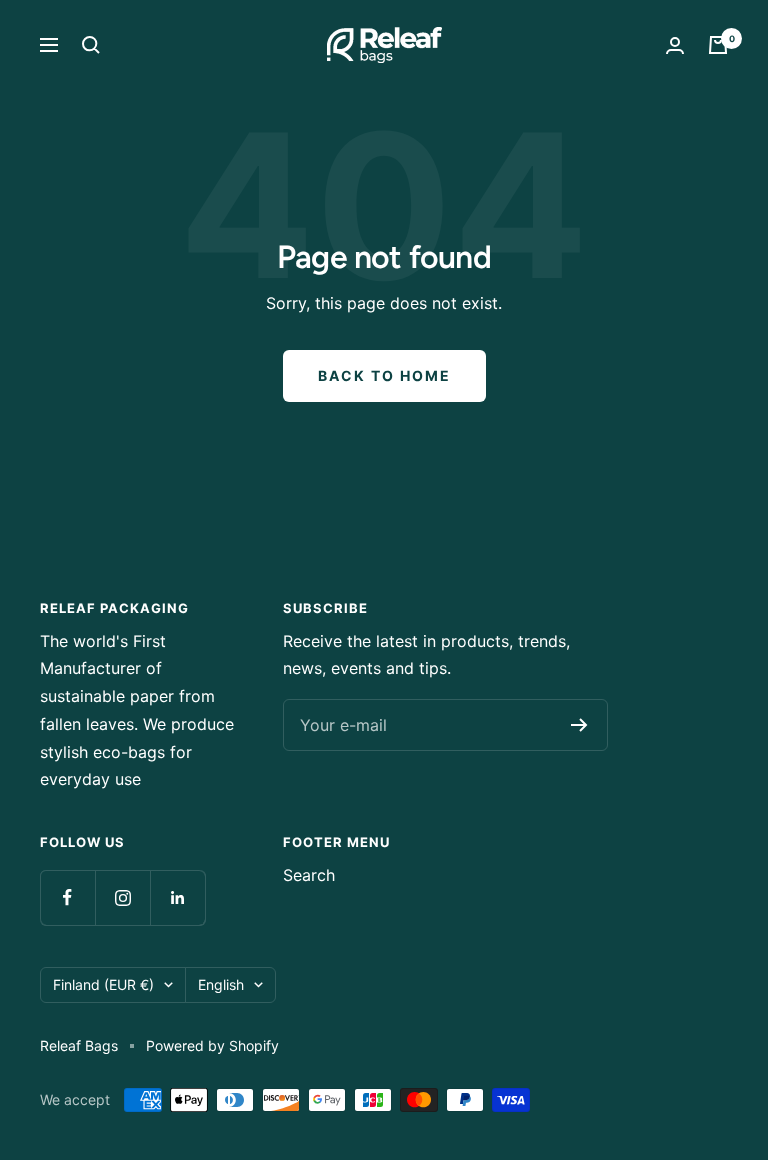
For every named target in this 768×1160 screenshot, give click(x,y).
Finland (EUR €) (103, 984)
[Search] (91, 45)
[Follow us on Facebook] (67, 897)
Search (309, 875)
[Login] (675, 45)
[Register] (579, 725)
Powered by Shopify (212, 1045)
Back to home (384, 375)
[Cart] (718, 45)
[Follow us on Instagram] (122, 897)
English (221, 984)
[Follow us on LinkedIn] (177, 897)
